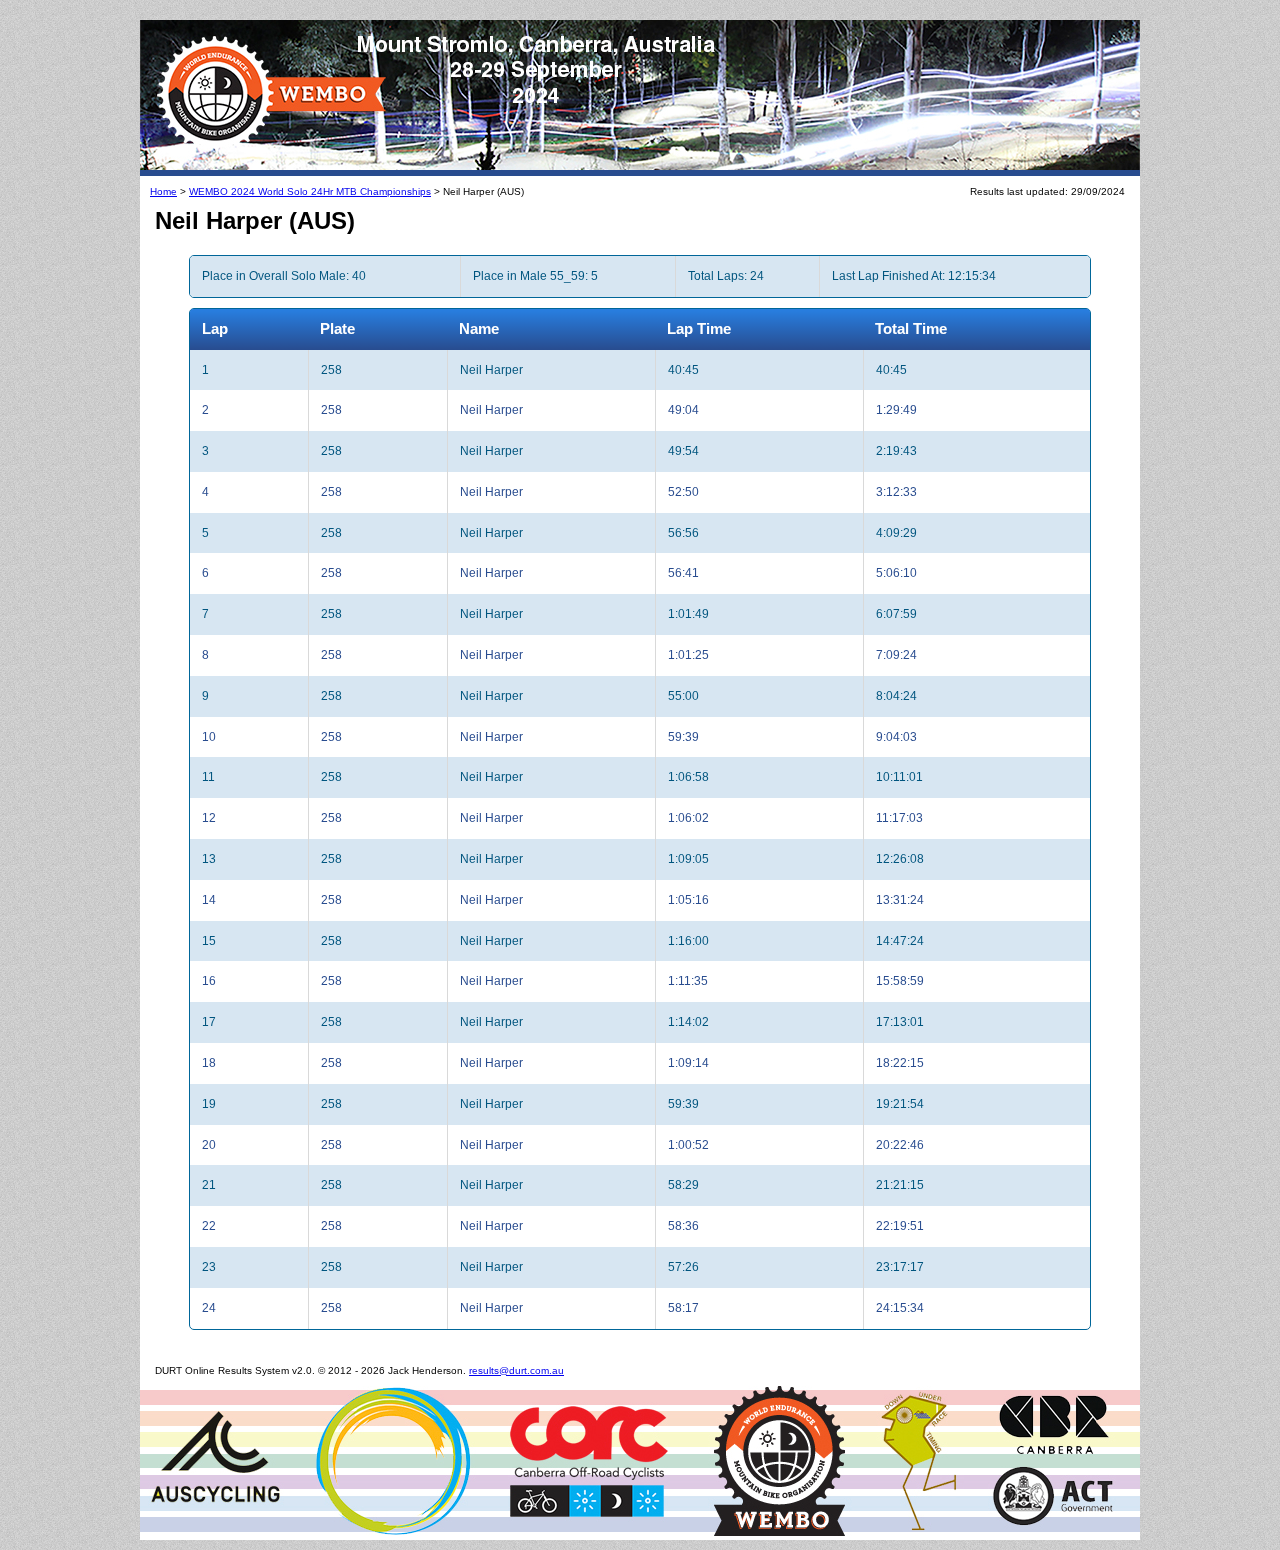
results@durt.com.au (516, 1370)
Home (163, 191)
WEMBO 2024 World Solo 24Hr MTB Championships (310, 191)
